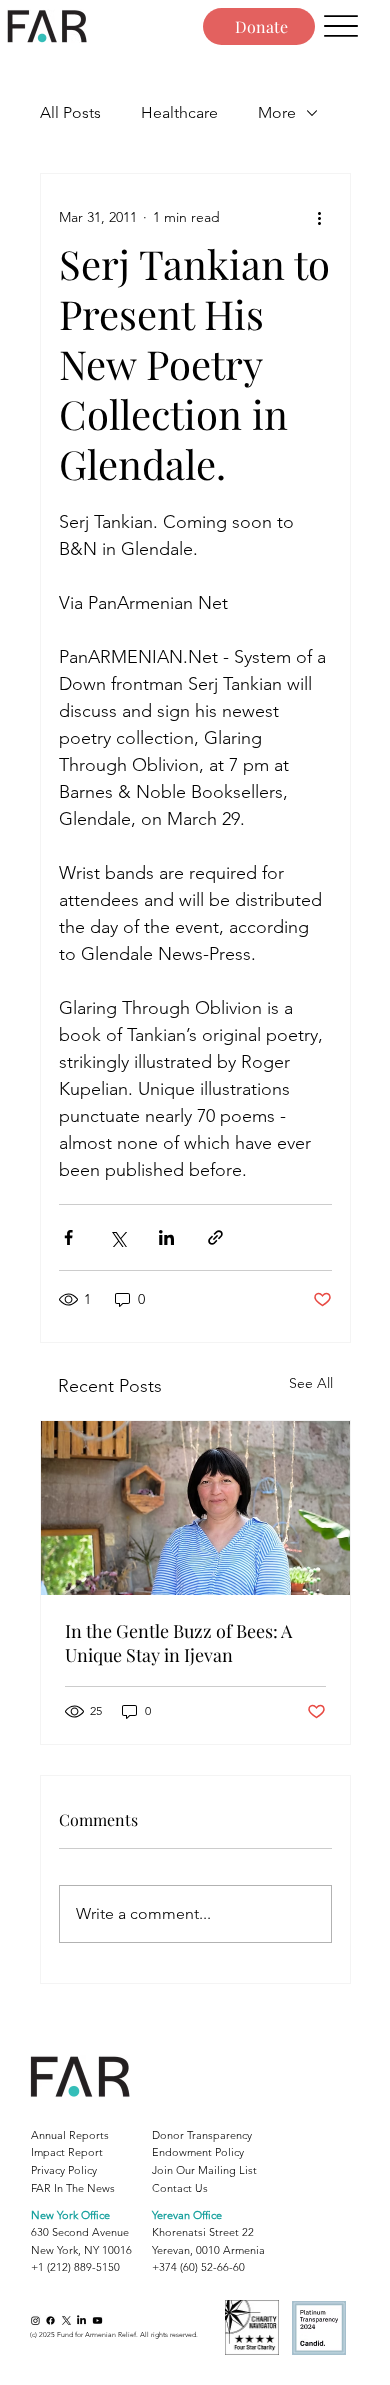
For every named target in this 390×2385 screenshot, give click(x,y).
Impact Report (67, 2152)
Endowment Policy (198, 2152)
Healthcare (179, 112)
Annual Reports (70, 2135)
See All (311, 1383)
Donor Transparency (202, 2135)
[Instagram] (35, 2320)
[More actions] (320, 218)
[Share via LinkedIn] (166, 1237)
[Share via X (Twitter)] (117, 1237)
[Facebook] (50, 2320)
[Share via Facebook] (68, 1237)
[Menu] (341, 26)
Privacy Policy (64, 2170)
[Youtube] (97, 2320)
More (277, 112)
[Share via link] (215, 1237)
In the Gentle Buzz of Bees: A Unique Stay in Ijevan (178, 1643)
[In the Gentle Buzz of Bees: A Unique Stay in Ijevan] (195, 1508)
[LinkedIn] (81, 2320)
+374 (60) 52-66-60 (198, 2267)
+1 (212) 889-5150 (75, 2267)
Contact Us (180, 2188)
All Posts (70, 112)
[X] (66, 2320)
